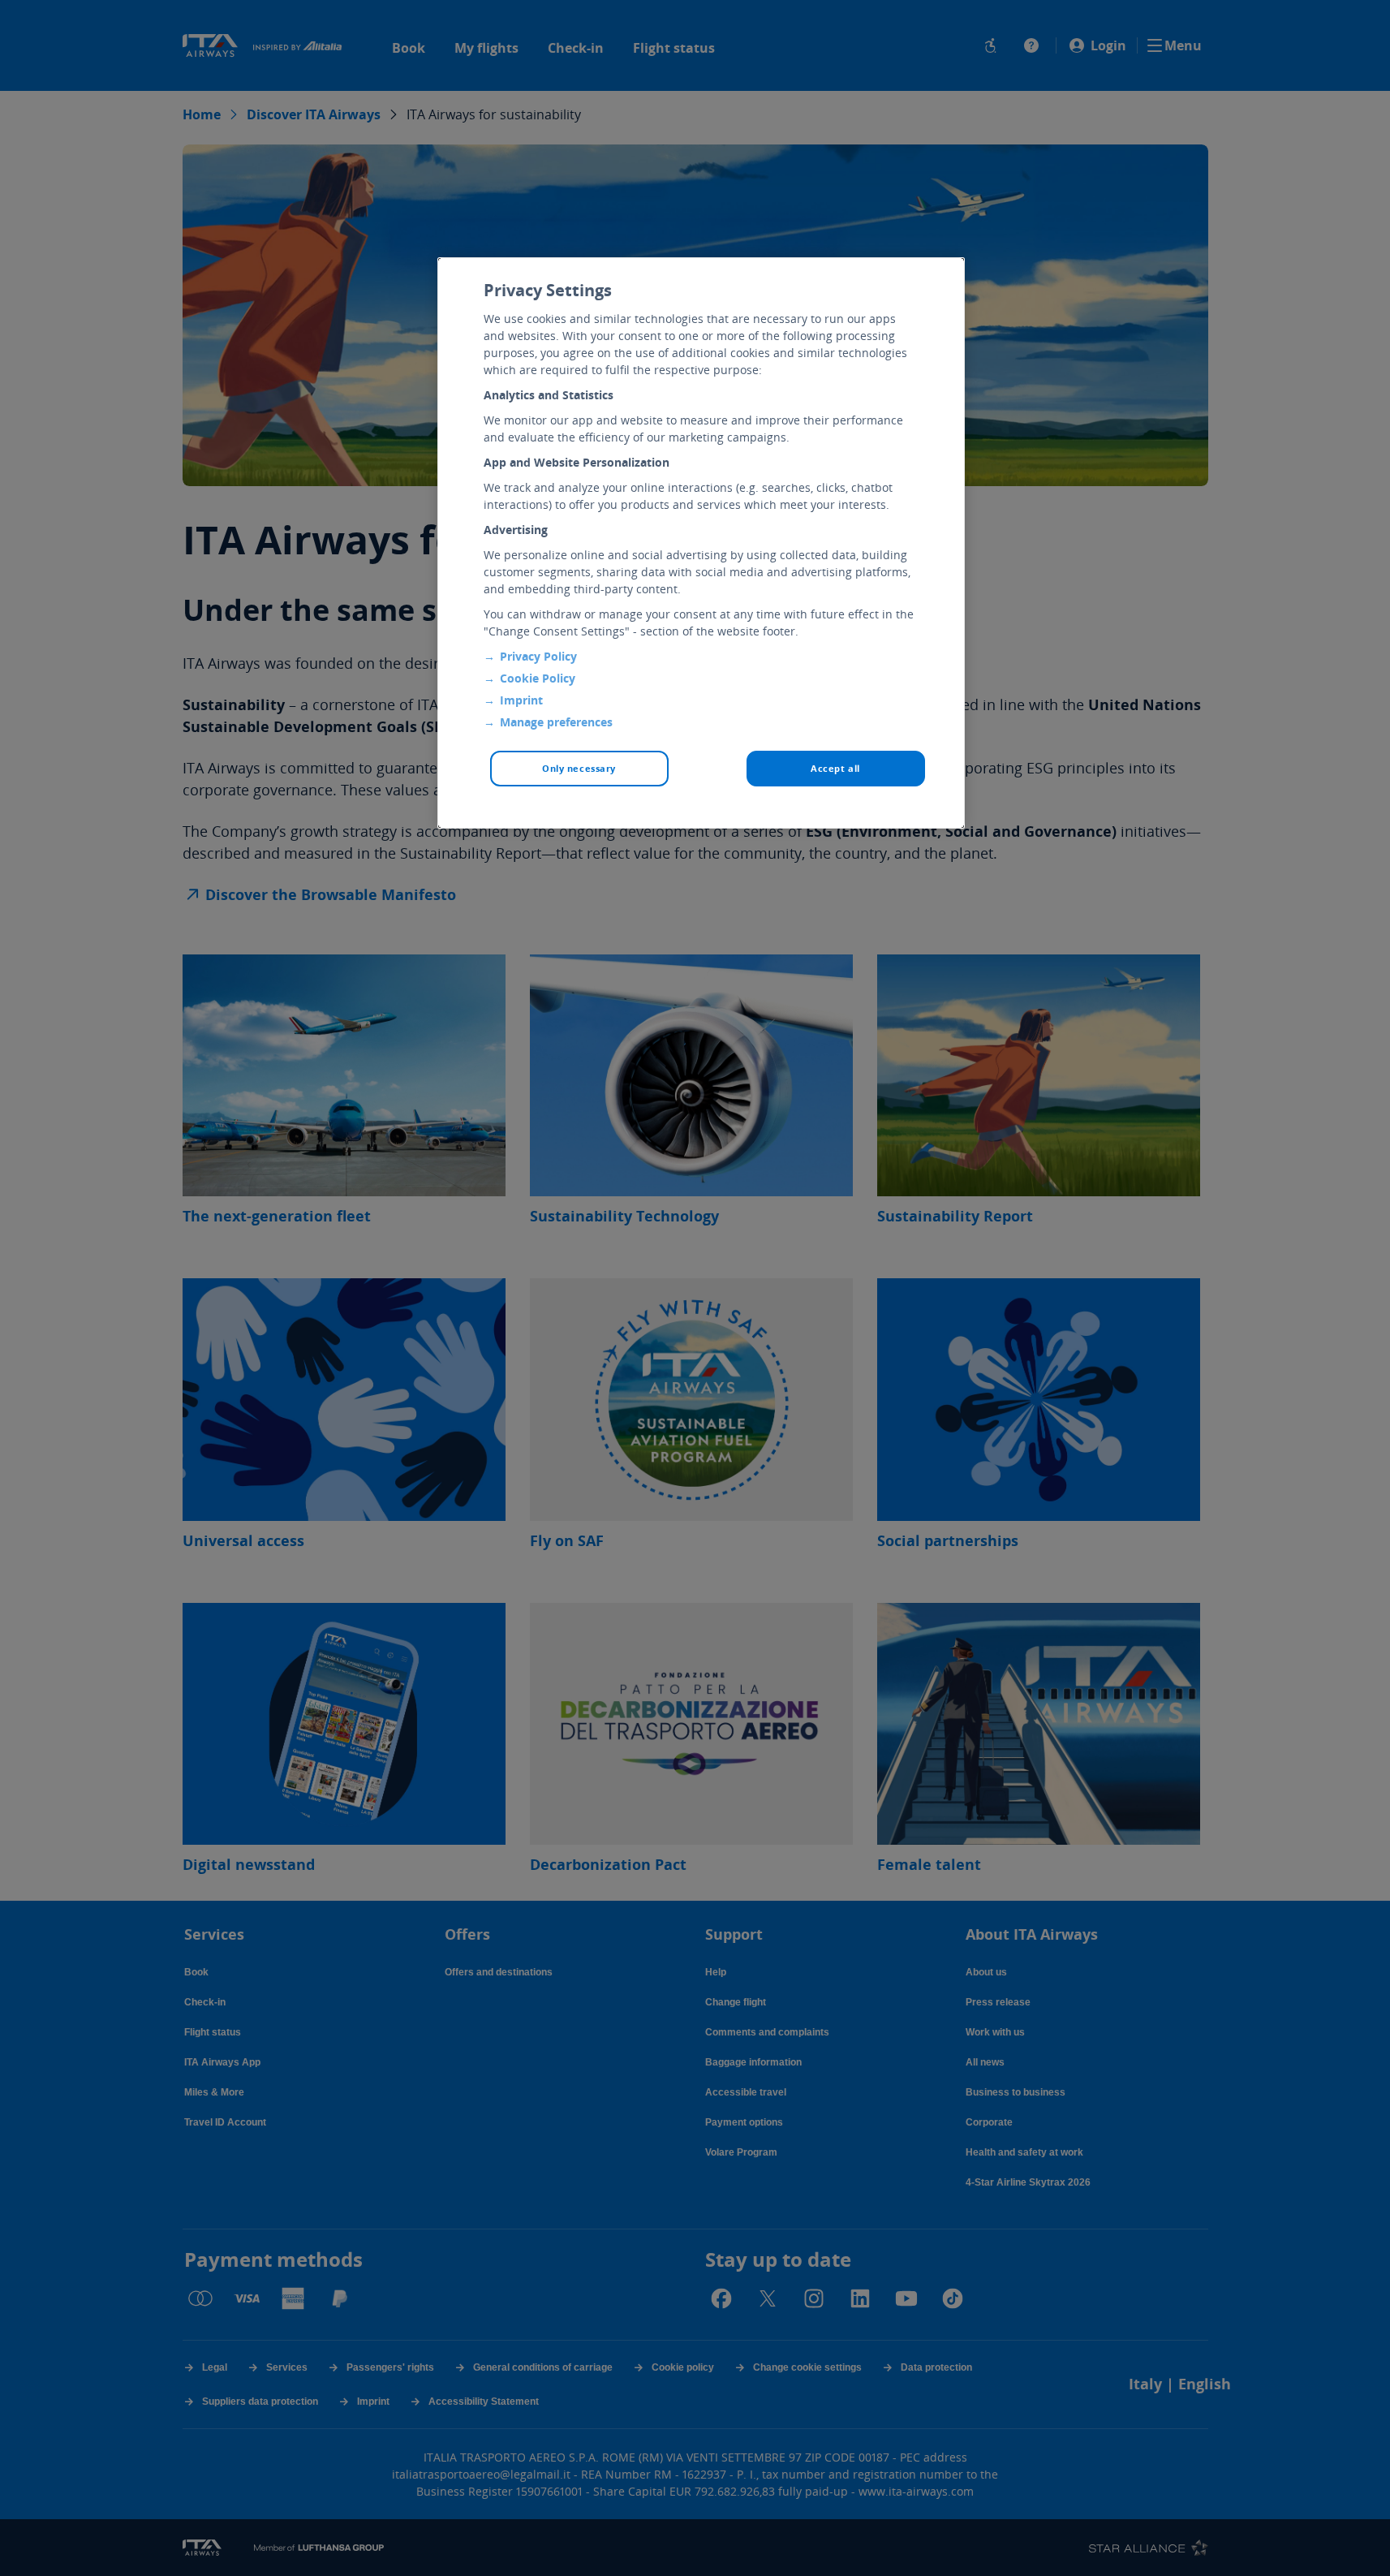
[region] (701, 543)
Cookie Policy (538, 678)
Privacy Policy (538, 656)
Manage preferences (556, 722)
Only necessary (579, 768)
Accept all (835, 768)
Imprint (521, 700)
